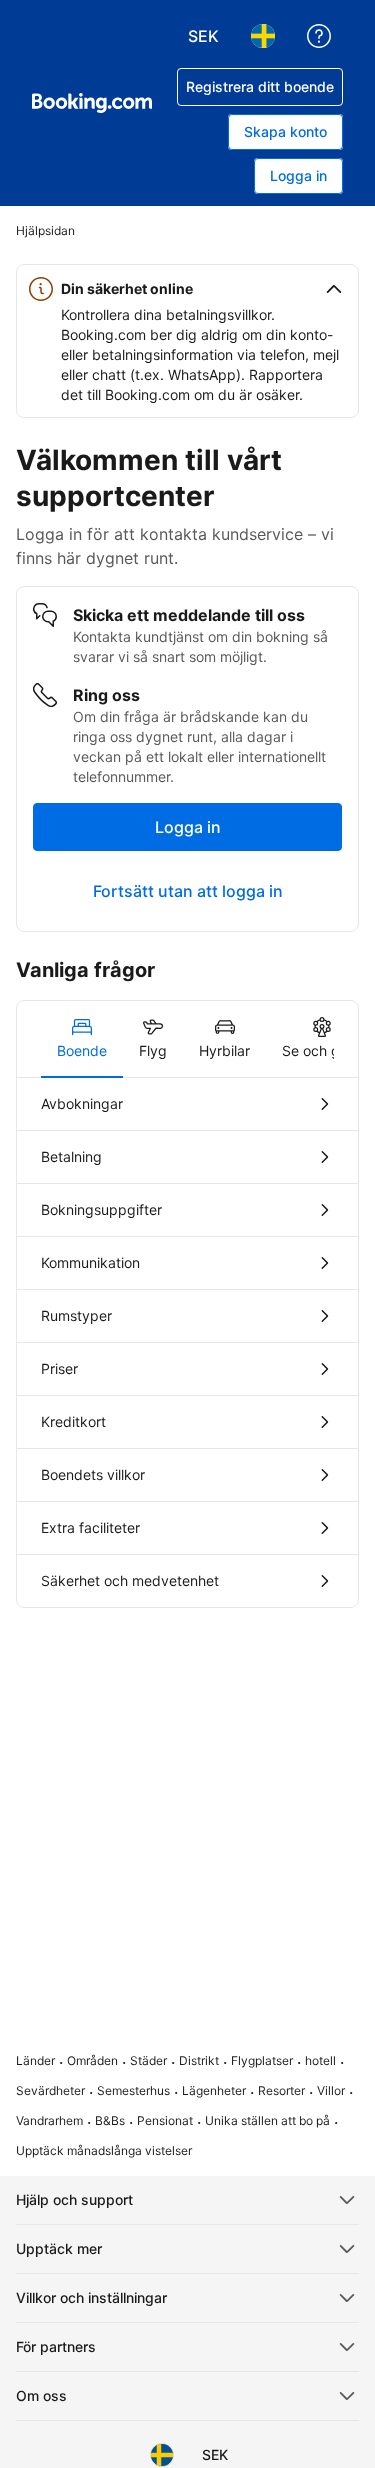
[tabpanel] (187, 1342)
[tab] (82, 1039)
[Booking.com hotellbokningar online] (92, 103)
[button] (187, 289)
